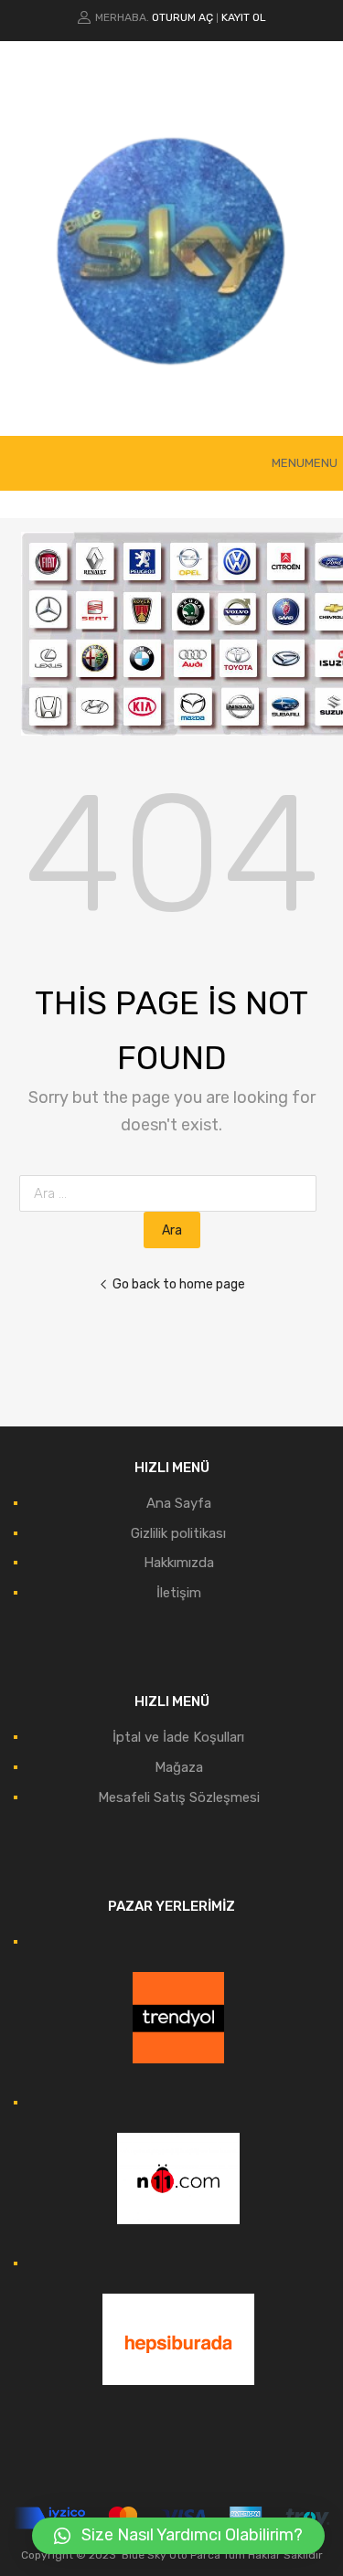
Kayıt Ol (244, 17)
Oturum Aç (182, 17)
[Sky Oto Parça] (172, 395)
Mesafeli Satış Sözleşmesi (179, 1797)
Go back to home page (179, 1284)
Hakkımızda (179, 1563)
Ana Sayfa (179, 1503)
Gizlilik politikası (178, 1533)
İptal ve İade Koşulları (178, 1737)
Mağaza (179, 1767)
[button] (305, 463)
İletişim (179, 1593)
